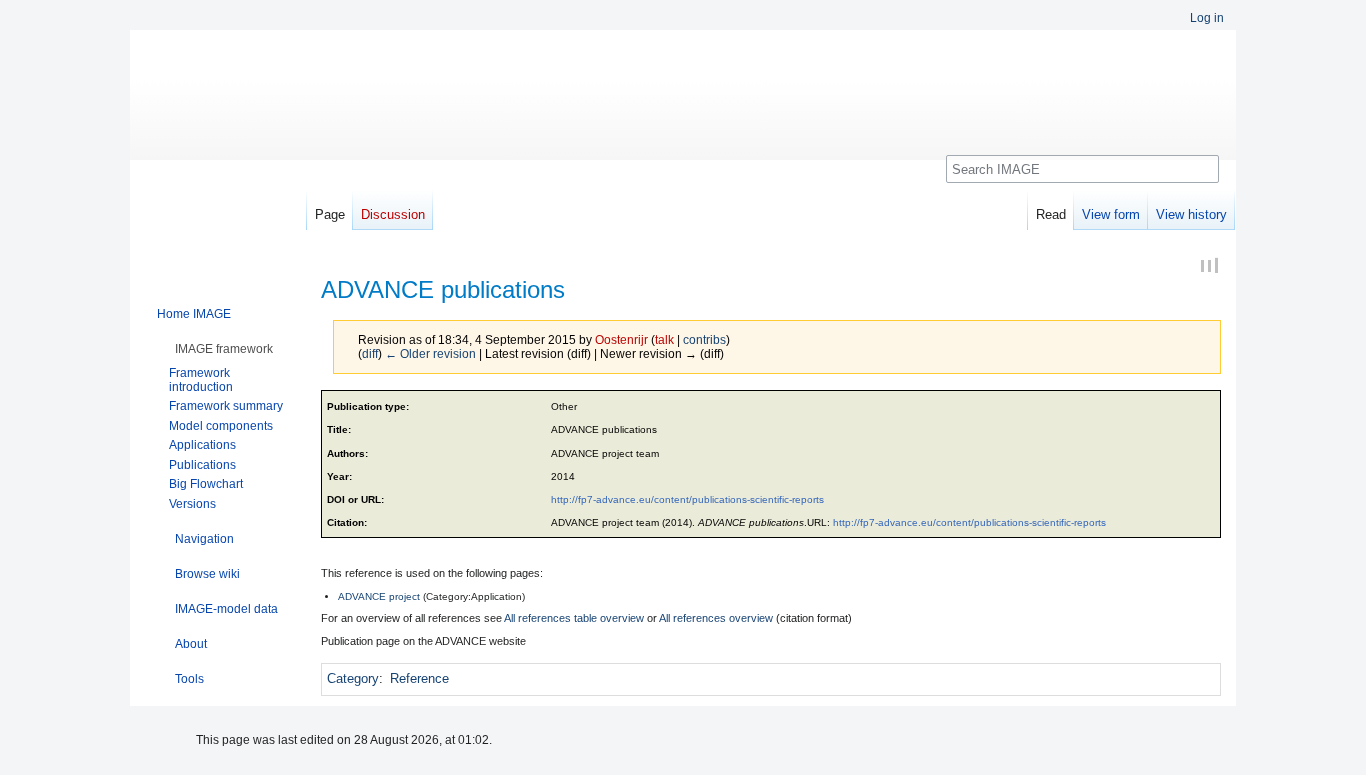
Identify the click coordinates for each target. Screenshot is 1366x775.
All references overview (716, 618)
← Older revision (430, 353)
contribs (704, 339)
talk (664, 339)
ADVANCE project (379, 596)
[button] (224, 349)
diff (370, 353)
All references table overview (574, 618)
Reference (419, 678)
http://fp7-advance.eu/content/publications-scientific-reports (687, 499)
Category (353, 678)
